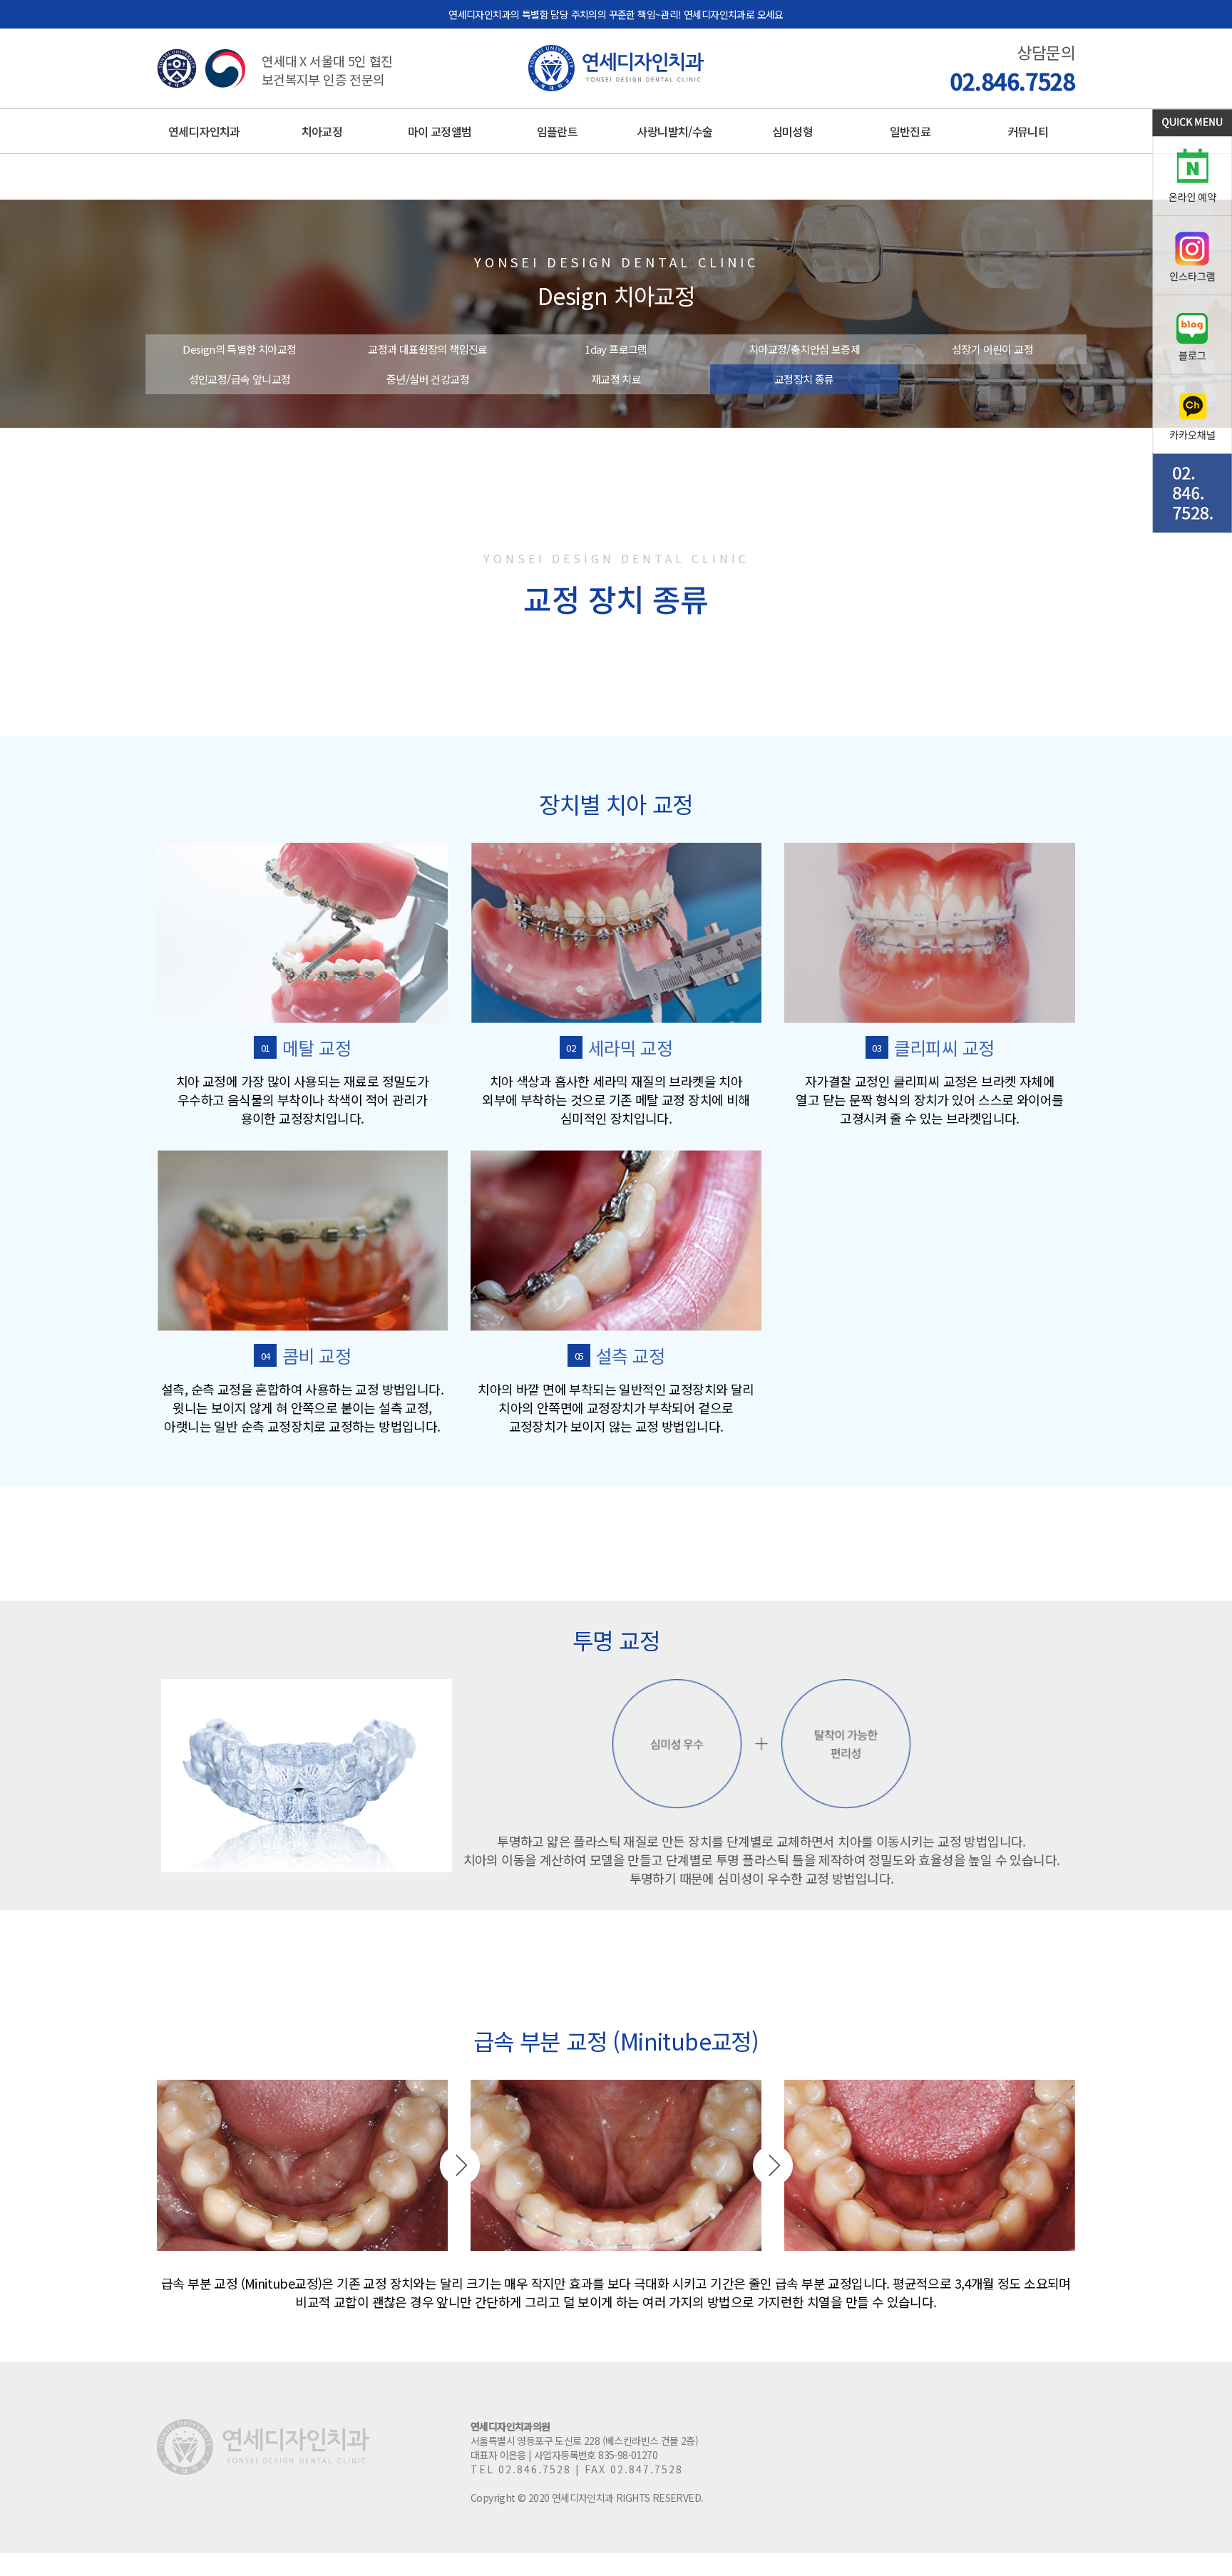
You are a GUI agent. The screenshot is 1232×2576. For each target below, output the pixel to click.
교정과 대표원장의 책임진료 (428, 349)
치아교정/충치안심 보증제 (804, 349)
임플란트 (558, 131)
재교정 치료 (616, 379)
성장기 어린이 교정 (992, 349)
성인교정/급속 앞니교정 (240, 379)
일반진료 (910, 131)
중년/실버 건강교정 (428, 379)
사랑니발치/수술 (674, 131)
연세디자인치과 (204, 131)
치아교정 (322, 131)
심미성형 (793, 131)
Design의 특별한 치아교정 (239, 349)
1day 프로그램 (616, 349)
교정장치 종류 (804, 379)
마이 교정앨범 (440, 131)
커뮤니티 (1028, 131)
